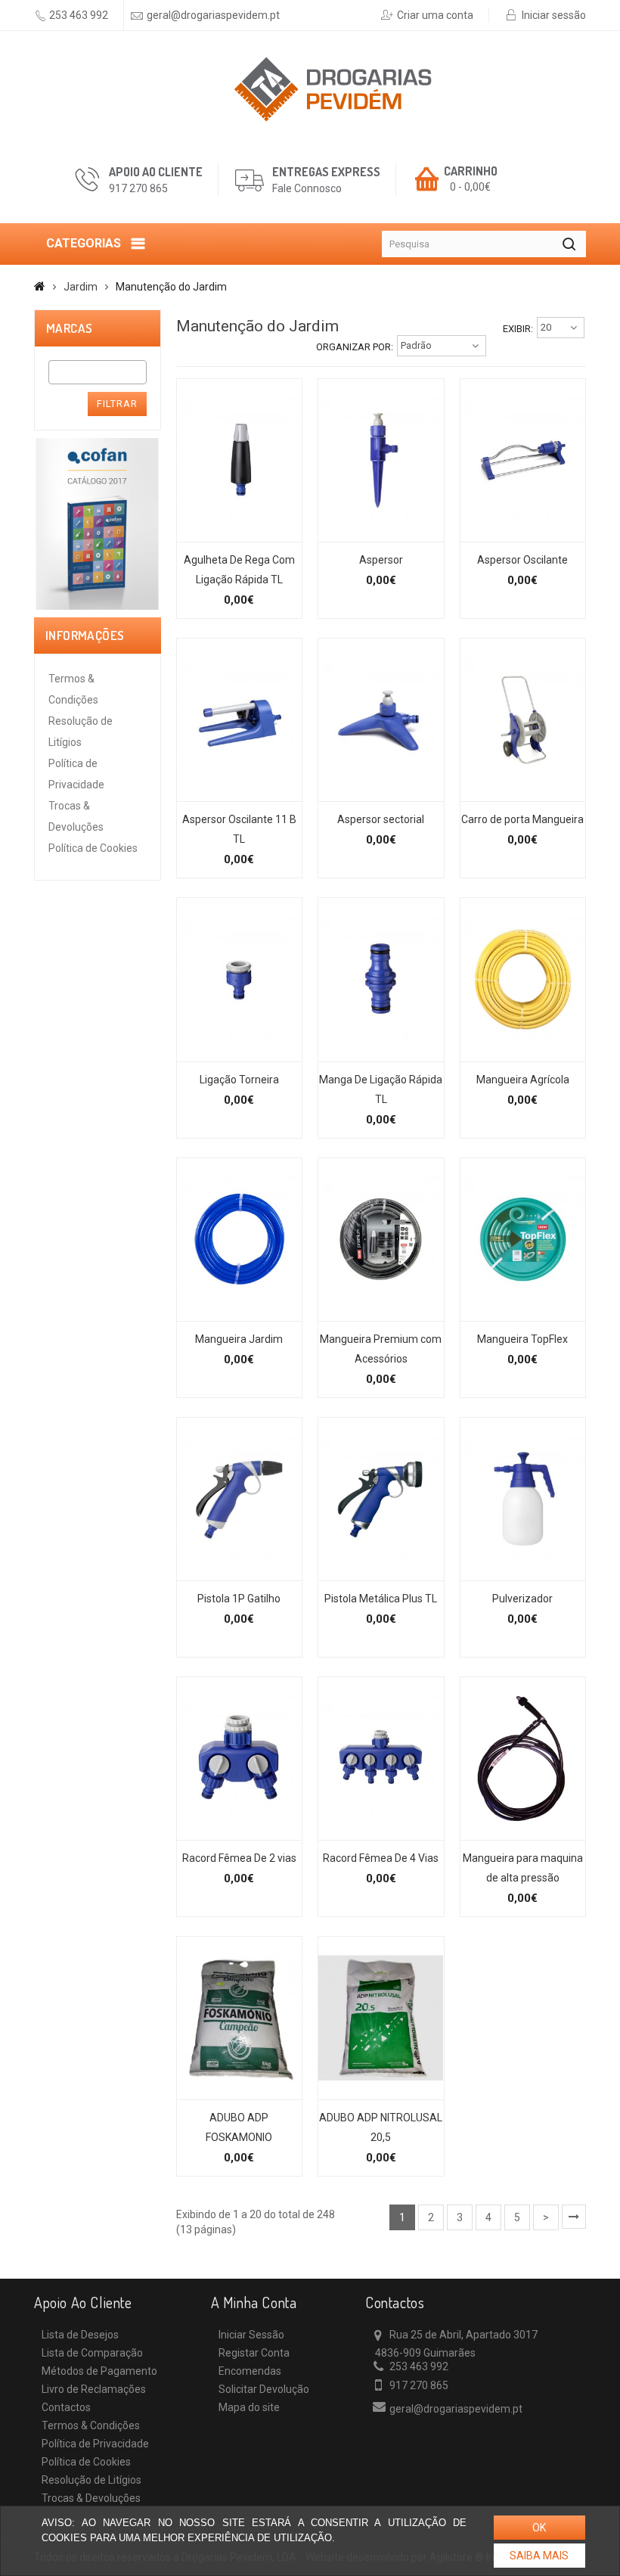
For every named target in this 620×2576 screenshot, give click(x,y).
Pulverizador (522, 1599)
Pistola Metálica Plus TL (381, 1599)
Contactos (66, 2407)
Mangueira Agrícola (523, 1080)
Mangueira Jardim (239, 1339)
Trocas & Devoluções (91, 2498)
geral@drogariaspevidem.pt (213, 15)
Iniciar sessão (554, 15)
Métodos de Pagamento (99, 2371)
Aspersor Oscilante (522, 560)
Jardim (81, 287)
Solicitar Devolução (264, 2389)
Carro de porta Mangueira (522, 819)
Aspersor (381, 560)
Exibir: (518, 329)
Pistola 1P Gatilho (239, 1599)
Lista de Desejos (80, 2335)
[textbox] (57, 372)
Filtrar (117, 404)
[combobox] (98, 372)
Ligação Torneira (239, 1080)
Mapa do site (249, 2407)
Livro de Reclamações (94, 2389)
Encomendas (250, 2371)
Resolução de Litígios (91, 2480)
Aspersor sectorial (381, 819)
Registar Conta (254, 2353)
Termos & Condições (91, 2425)
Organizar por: (355, 347)
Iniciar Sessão (251, 2335)
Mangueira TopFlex (522, 1339)
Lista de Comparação (92, 2353)
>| (574, 2217)
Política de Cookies (93, 848)
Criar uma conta (435, 15)
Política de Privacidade (95, 2444)
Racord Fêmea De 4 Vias (381, 1858)
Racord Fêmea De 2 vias (239, 1858)
